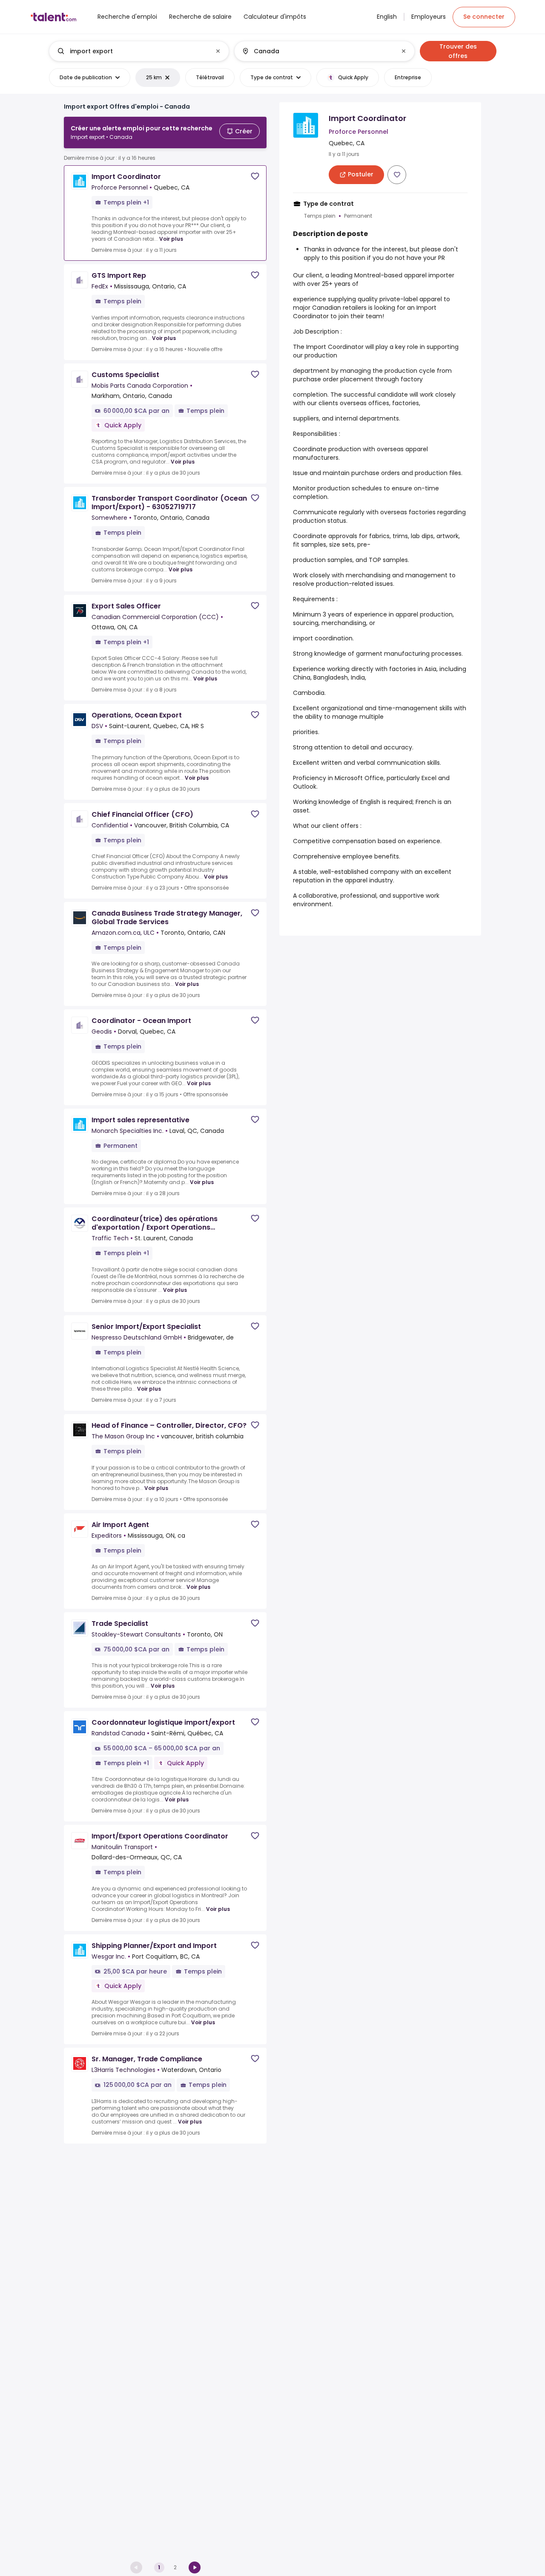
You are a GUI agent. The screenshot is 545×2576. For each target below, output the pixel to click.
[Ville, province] (317, 51)
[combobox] (139, 51)
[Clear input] (218, 51)
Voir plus (171, 239)
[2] (195, 2567)
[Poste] (132, 51)
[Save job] (255, 176)
